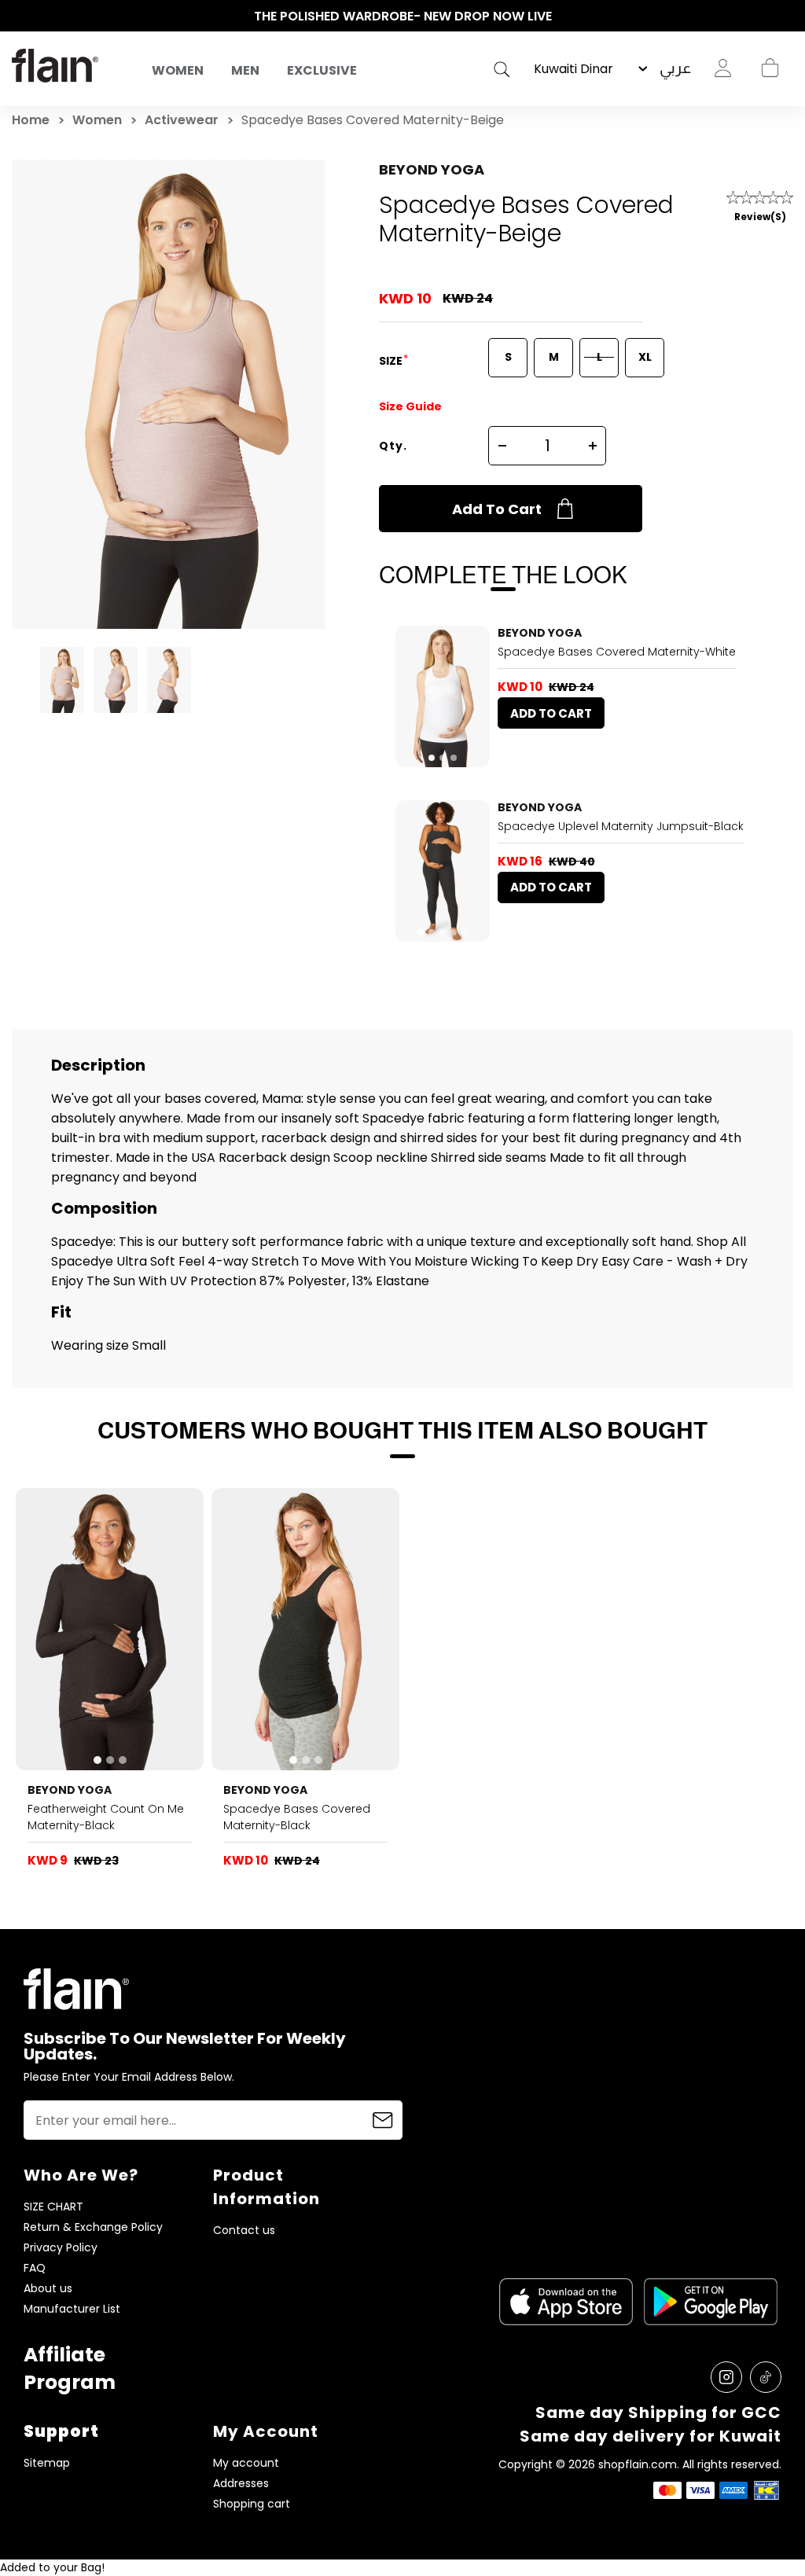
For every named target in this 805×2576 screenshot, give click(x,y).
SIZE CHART (53, 2207)
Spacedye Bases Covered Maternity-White (617, 652)
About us (48, 2289)
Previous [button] (20, 17)
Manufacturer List (72, 2309)
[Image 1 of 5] (443, 871)
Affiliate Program (70, 2368)
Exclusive (322, 70)
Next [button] (785, 17)
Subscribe (383, 2120)
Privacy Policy (61, 2248)
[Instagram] (726, 2377)
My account (246, 2463)
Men (245, 70)
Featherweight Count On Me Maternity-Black (106, 1817)
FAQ (35, 2268)
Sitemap (47, 2463)
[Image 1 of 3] (443, 696)
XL (645, 357)
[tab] (432, 758)
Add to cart (497, 509)
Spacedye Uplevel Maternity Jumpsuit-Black (621, 826)
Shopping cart (770, 68)
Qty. (393, 446)
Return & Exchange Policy (93, 2227)
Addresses (241, 2484)
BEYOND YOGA (432, 169)
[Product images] (443, 696)
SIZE (392, 361)
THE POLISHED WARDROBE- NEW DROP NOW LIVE (403, 16)
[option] (402, 17)
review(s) (760, 217)
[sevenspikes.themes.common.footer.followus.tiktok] (766, 2377)
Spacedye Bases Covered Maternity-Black (297, 1817)
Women (178, 70)
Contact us (244, 2231)
